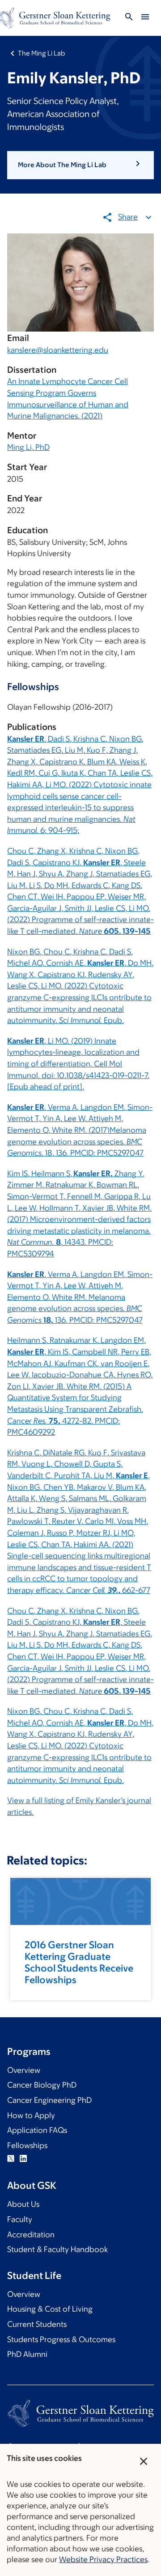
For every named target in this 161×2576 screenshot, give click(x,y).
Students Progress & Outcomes (61, 2339)
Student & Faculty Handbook (57, 2249)
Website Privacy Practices (103, 2559)
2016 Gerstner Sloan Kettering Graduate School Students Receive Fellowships (79, 1962)
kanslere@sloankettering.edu (58, 350)
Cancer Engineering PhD (49, 2100)
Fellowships (27, 2145)
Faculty (20, 2219)
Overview (24, 2070)
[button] (80, 165)
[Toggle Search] (129, 18)
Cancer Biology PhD (42, 2085)
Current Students (37, 2324)
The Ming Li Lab (41, 53)
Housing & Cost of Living (50, 2309)
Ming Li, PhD (28, 447)
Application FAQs (37, 2130)
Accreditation (31, 2235)
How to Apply (31, 2115)
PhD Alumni (27, 2354)
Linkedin (23, 2158)
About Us (23, 2204)
